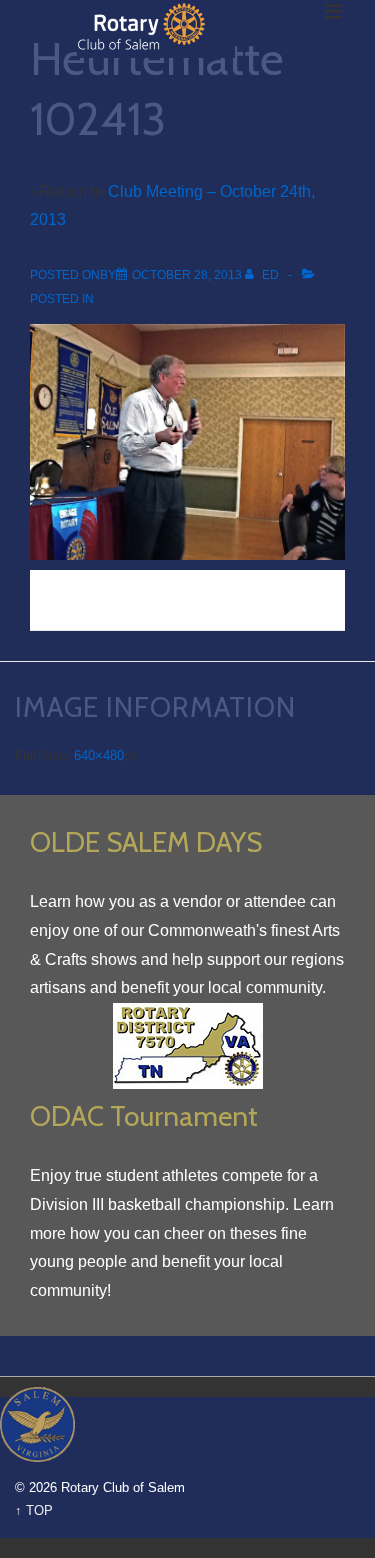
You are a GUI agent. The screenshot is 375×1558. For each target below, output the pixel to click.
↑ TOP (34, 1510)
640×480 (99, 755)
